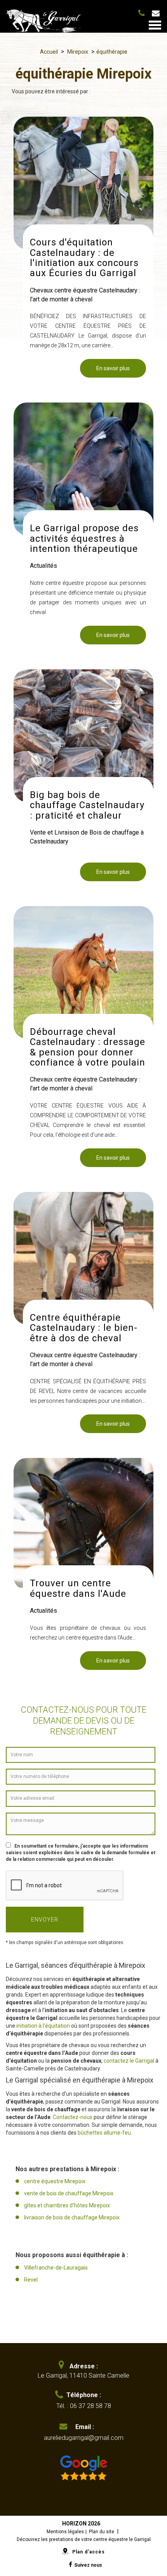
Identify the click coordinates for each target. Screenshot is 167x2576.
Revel (31, 2280)
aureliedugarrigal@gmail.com (159, 13)
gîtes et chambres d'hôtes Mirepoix (67, 2205)
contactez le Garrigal (129, 2061)
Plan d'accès (89, 2552)
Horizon (74, 2523)
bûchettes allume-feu (104, 2133)
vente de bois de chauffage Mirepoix (69, 2193)
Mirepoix (78, 52)
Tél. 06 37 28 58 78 (143, 12)
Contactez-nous (73, 2117)
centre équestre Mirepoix (55, 2181)
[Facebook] (70, 2565)
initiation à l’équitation (43, 2026)
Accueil (49, 52)
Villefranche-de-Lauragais (56, 2268)
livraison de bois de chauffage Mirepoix (72, 2217)
